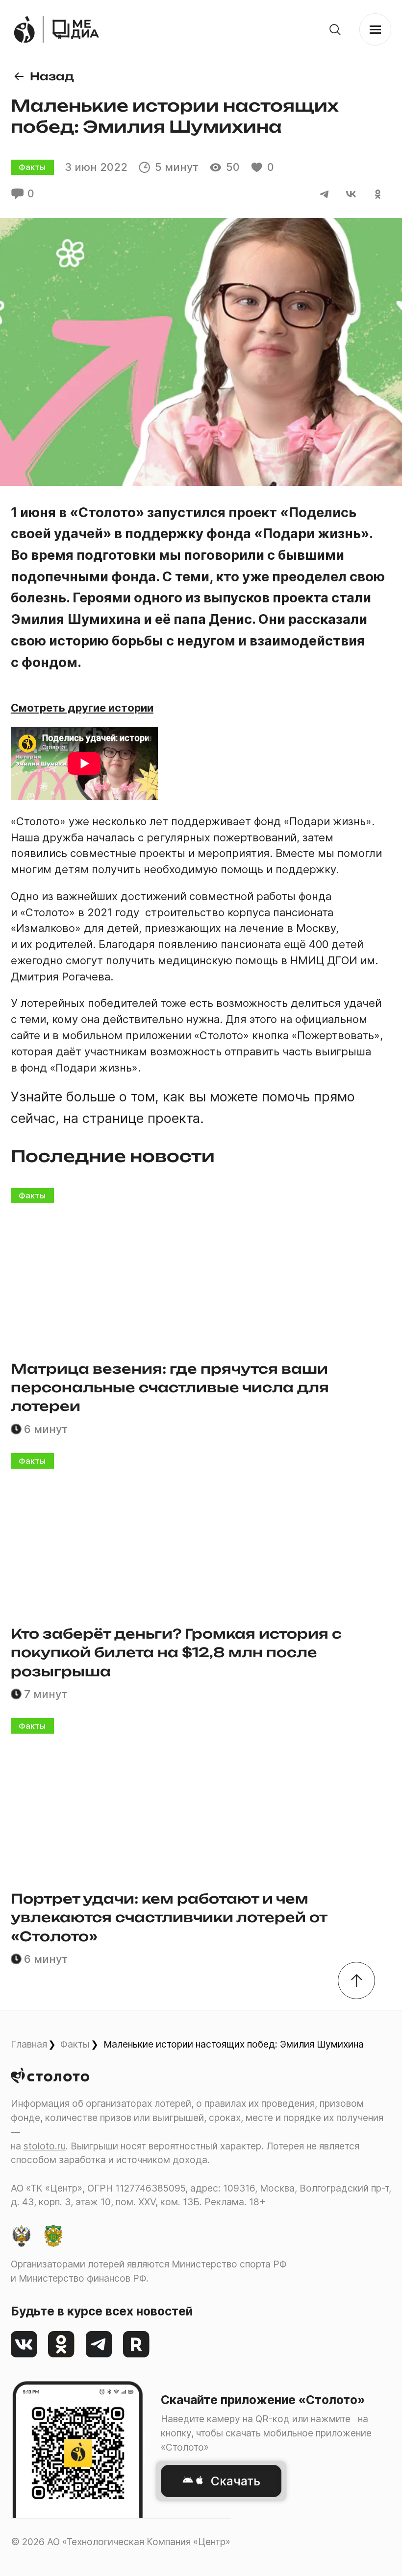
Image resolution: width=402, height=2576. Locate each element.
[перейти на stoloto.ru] (24, 30)
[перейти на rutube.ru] (137, 2345)
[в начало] (357, 1981)
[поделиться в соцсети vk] (351, 194)
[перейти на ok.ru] (62, 2345)
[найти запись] (335, 30)
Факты (75, 2044)
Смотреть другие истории (82, 708)
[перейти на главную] (76, 30)
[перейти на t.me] (99, 2345)
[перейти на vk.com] (24, 2345)
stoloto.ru (45, 2146)
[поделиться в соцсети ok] (378, 194)
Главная (29, 2044)
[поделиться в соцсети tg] (324, 194)
